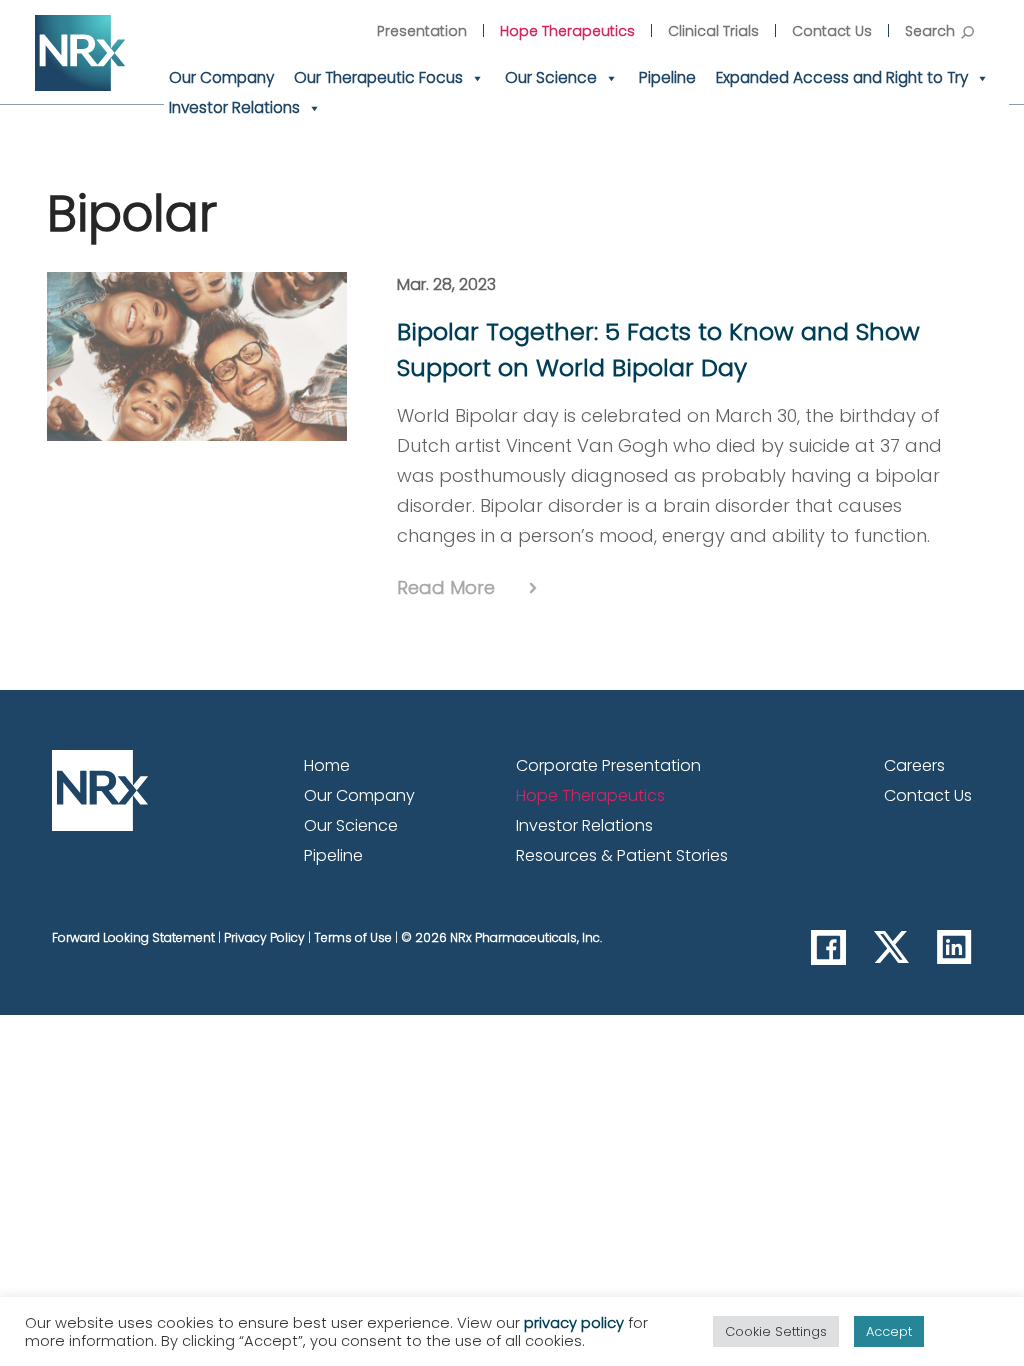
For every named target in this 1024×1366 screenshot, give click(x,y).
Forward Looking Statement (133, 937)
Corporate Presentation (608, 765)
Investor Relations (234, 107)
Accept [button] (889, 1331)
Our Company (221, 77)
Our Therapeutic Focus (378, 77)
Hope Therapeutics (567, 31)
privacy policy (574, 1323)
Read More (446, 587)
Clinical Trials (713, 31)
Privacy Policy (264, 937)
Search (930, 31)
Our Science (551, 77)
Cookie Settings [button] (776, 1331)
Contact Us (832, 31)
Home (327, 765)
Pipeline (667, 77)
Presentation (422, 31)
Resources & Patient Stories (622, 855)
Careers (914, 765)
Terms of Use (353, 937)
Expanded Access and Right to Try (842, 77)
